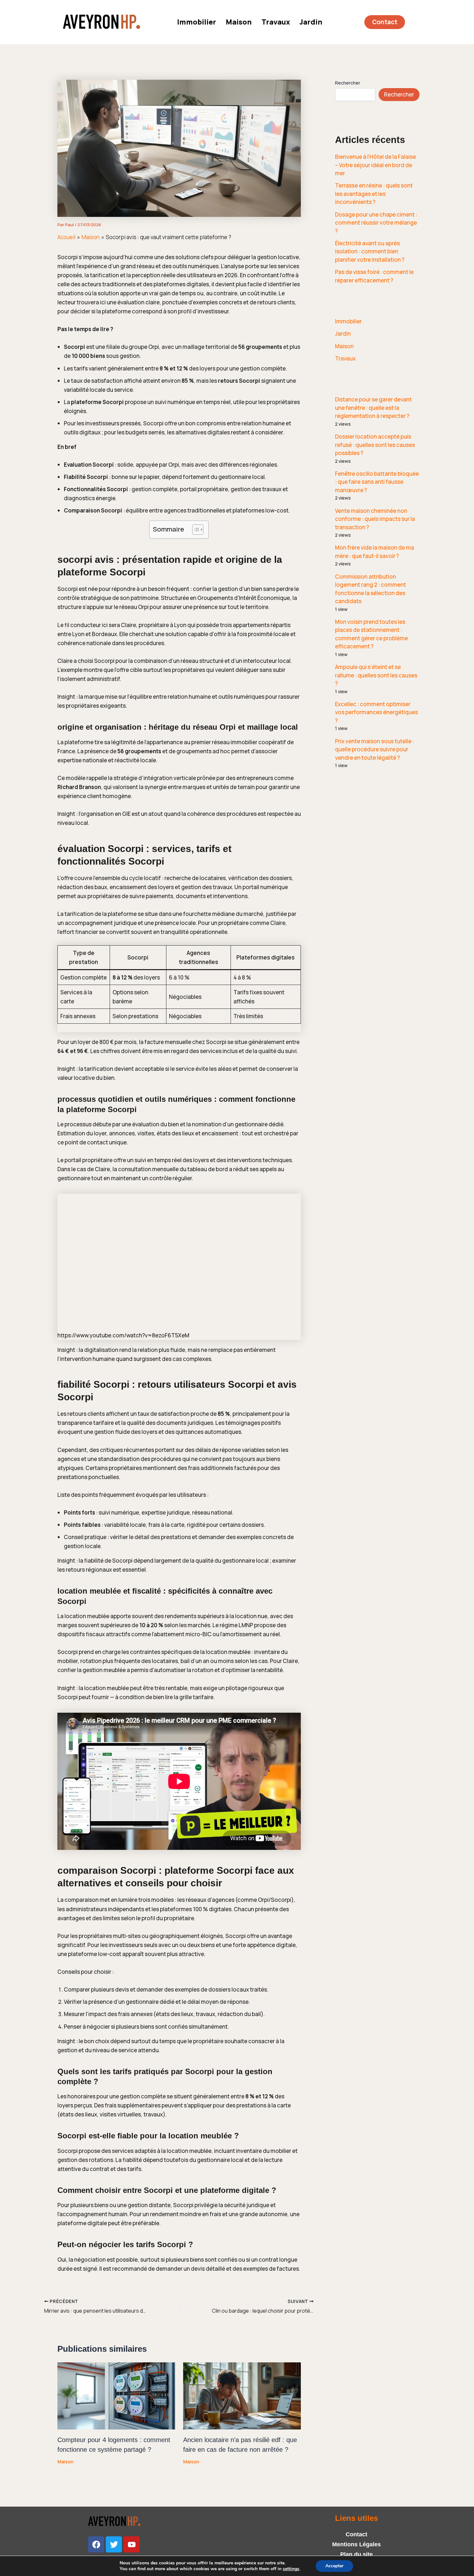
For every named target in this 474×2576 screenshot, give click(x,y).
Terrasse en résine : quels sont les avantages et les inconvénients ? (374, 194)
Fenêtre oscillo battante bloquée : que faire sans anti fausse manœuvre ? (377, 482)
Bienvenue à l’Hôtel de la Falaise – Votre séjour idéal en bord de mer (375, 165)
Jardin (311, 22)
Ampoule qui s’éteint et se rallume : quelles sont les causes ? (376, 675)
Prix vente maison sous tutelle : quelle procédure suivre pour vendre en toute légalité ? (375, 749)
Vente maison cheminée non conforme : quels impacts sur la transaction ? (375, 519)
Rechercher (348, 83)
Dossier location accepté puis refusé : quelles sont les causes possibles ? (375, 445)
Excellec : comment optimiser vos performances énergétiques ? (376, 712)
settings (291, 2569)
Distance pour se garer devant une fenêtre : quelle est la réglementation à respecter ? (373, 408)
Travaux (276, 22)
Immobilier (197, 22)
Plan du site (356, 2554)
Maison (239, 22)
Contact (356, 2534)
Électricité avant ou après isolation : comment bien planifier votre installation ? (370, 251)
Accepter (334, 2566)
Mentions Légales (356, 2544)
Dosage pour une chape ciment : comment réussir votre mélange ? (376, 223)
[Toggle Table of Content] (195, 530)
